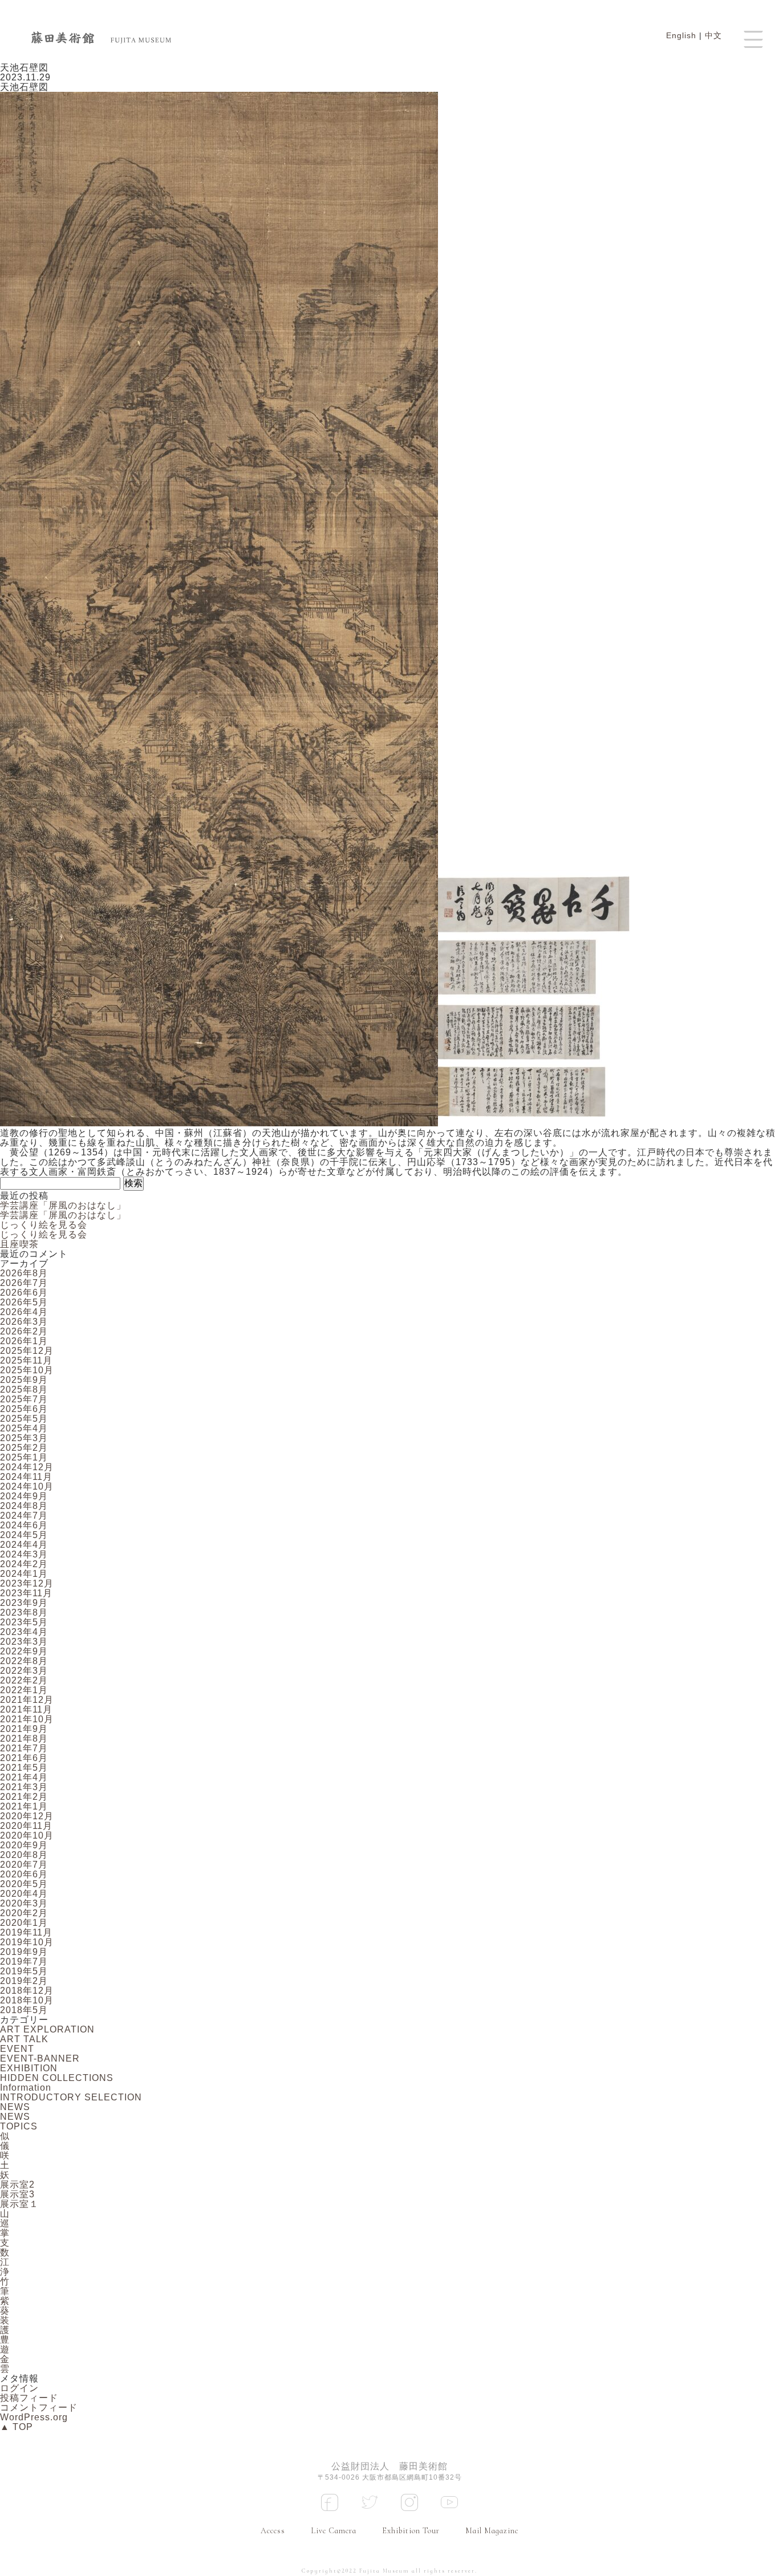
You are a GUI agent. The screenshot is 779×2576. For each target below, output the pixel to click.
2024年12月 (27, 1467)
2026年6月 (24, 1293)
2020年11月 (26, 1826)
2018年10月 (27, 2000)
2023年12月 (27, 1583)
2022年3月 (24, 1671)
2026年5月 (24, 1302)
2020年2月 (24, 1913)
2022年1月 (24, 1690)
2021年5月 (24, 1768)
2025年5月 (24, 1419)
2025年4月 (24, 1428)
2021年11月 (26, 1709)
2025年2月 (24, 1448)
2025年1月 (24, 1457)
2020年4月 (24, 1894)
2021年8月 (24, 1739)
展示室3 (17, 2194)
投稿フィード (29, 2398)
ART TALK (24, 2039)
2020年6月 (24, 1874)
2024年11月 (26, 1477)
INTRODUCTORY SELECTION (71, 2097)
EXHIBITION (29, 2068)
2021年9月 (24, 1729)
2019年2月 (24, 1981)
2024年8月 (24, 1506)
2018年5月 (24, 2010)
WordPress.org (34, 2417)
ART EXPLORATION (47, 2029)
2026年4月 (24, 1312)
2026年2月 (24, 1331)
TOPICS (19, 2126)
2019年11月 (26, 1932)
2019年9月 (24, 1952)
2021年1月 (24, 1806)
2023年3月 (24, 1642)
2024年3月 (24, 1554)
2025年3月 (24, 1438)
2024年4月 (24, 1545)
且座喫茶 (19, 1244)
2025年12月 (27, 1351)
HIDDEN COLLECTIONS (57, 2078)
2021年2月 (24, 1797)
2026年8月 (24, 1273)
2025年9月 (24, 1380)
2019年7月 (24, 1962)
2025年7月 (24, 1399)
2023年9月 (24, 1603)
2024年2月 (24, 1564)
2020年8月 (24, 1855)
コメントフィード (39, 2407)
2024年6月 (24, 1525)
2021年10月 (27, 1719)
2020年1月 (24, 1923)
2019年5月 (24, 1971)
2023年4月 (24, 1632)
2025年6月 (24, 1409)
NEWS (15, 2107)
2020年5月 (24, 1884)
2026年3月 (24, 1322)
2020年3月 (24, 1903)
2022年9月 (24, 1651)
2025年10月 (27, 1370)
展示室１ (19, 2204)
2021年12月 (27, 1700)
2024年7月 (24, 1516)
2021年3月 (24, 1787)
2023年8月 (24, 1612)
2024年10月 (27, 1486)
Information (26, 2088)
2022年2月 (24, 1680)
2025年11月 (26, 1360)
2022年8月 (24, 1661)
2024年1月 (24, 1574)
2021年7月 (24, 1748)
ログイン (19, 2388)
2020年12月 (27, 1816)
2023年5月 (24, 1622)
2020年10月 (27, 1835)
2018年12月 (27, 1991)
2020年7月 (24, 1865)
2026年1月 (24, 1341)
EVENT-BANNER (40, 2058)
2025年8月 (24, 1390)
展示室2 (17, 2184)
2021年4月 (24, 1777)
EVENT (17, 2049)
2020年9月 (24, 1845)
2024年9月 (24, 1496)
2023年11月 (26, 1593)
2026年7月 (24, 1283)
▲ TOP (17, 2427)
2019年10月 (27, 1942)
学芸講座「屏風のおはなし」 (63, 1205)
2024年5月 (24, 1535)
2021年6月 (24, 1758)
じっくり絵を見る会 (44, 1225)
